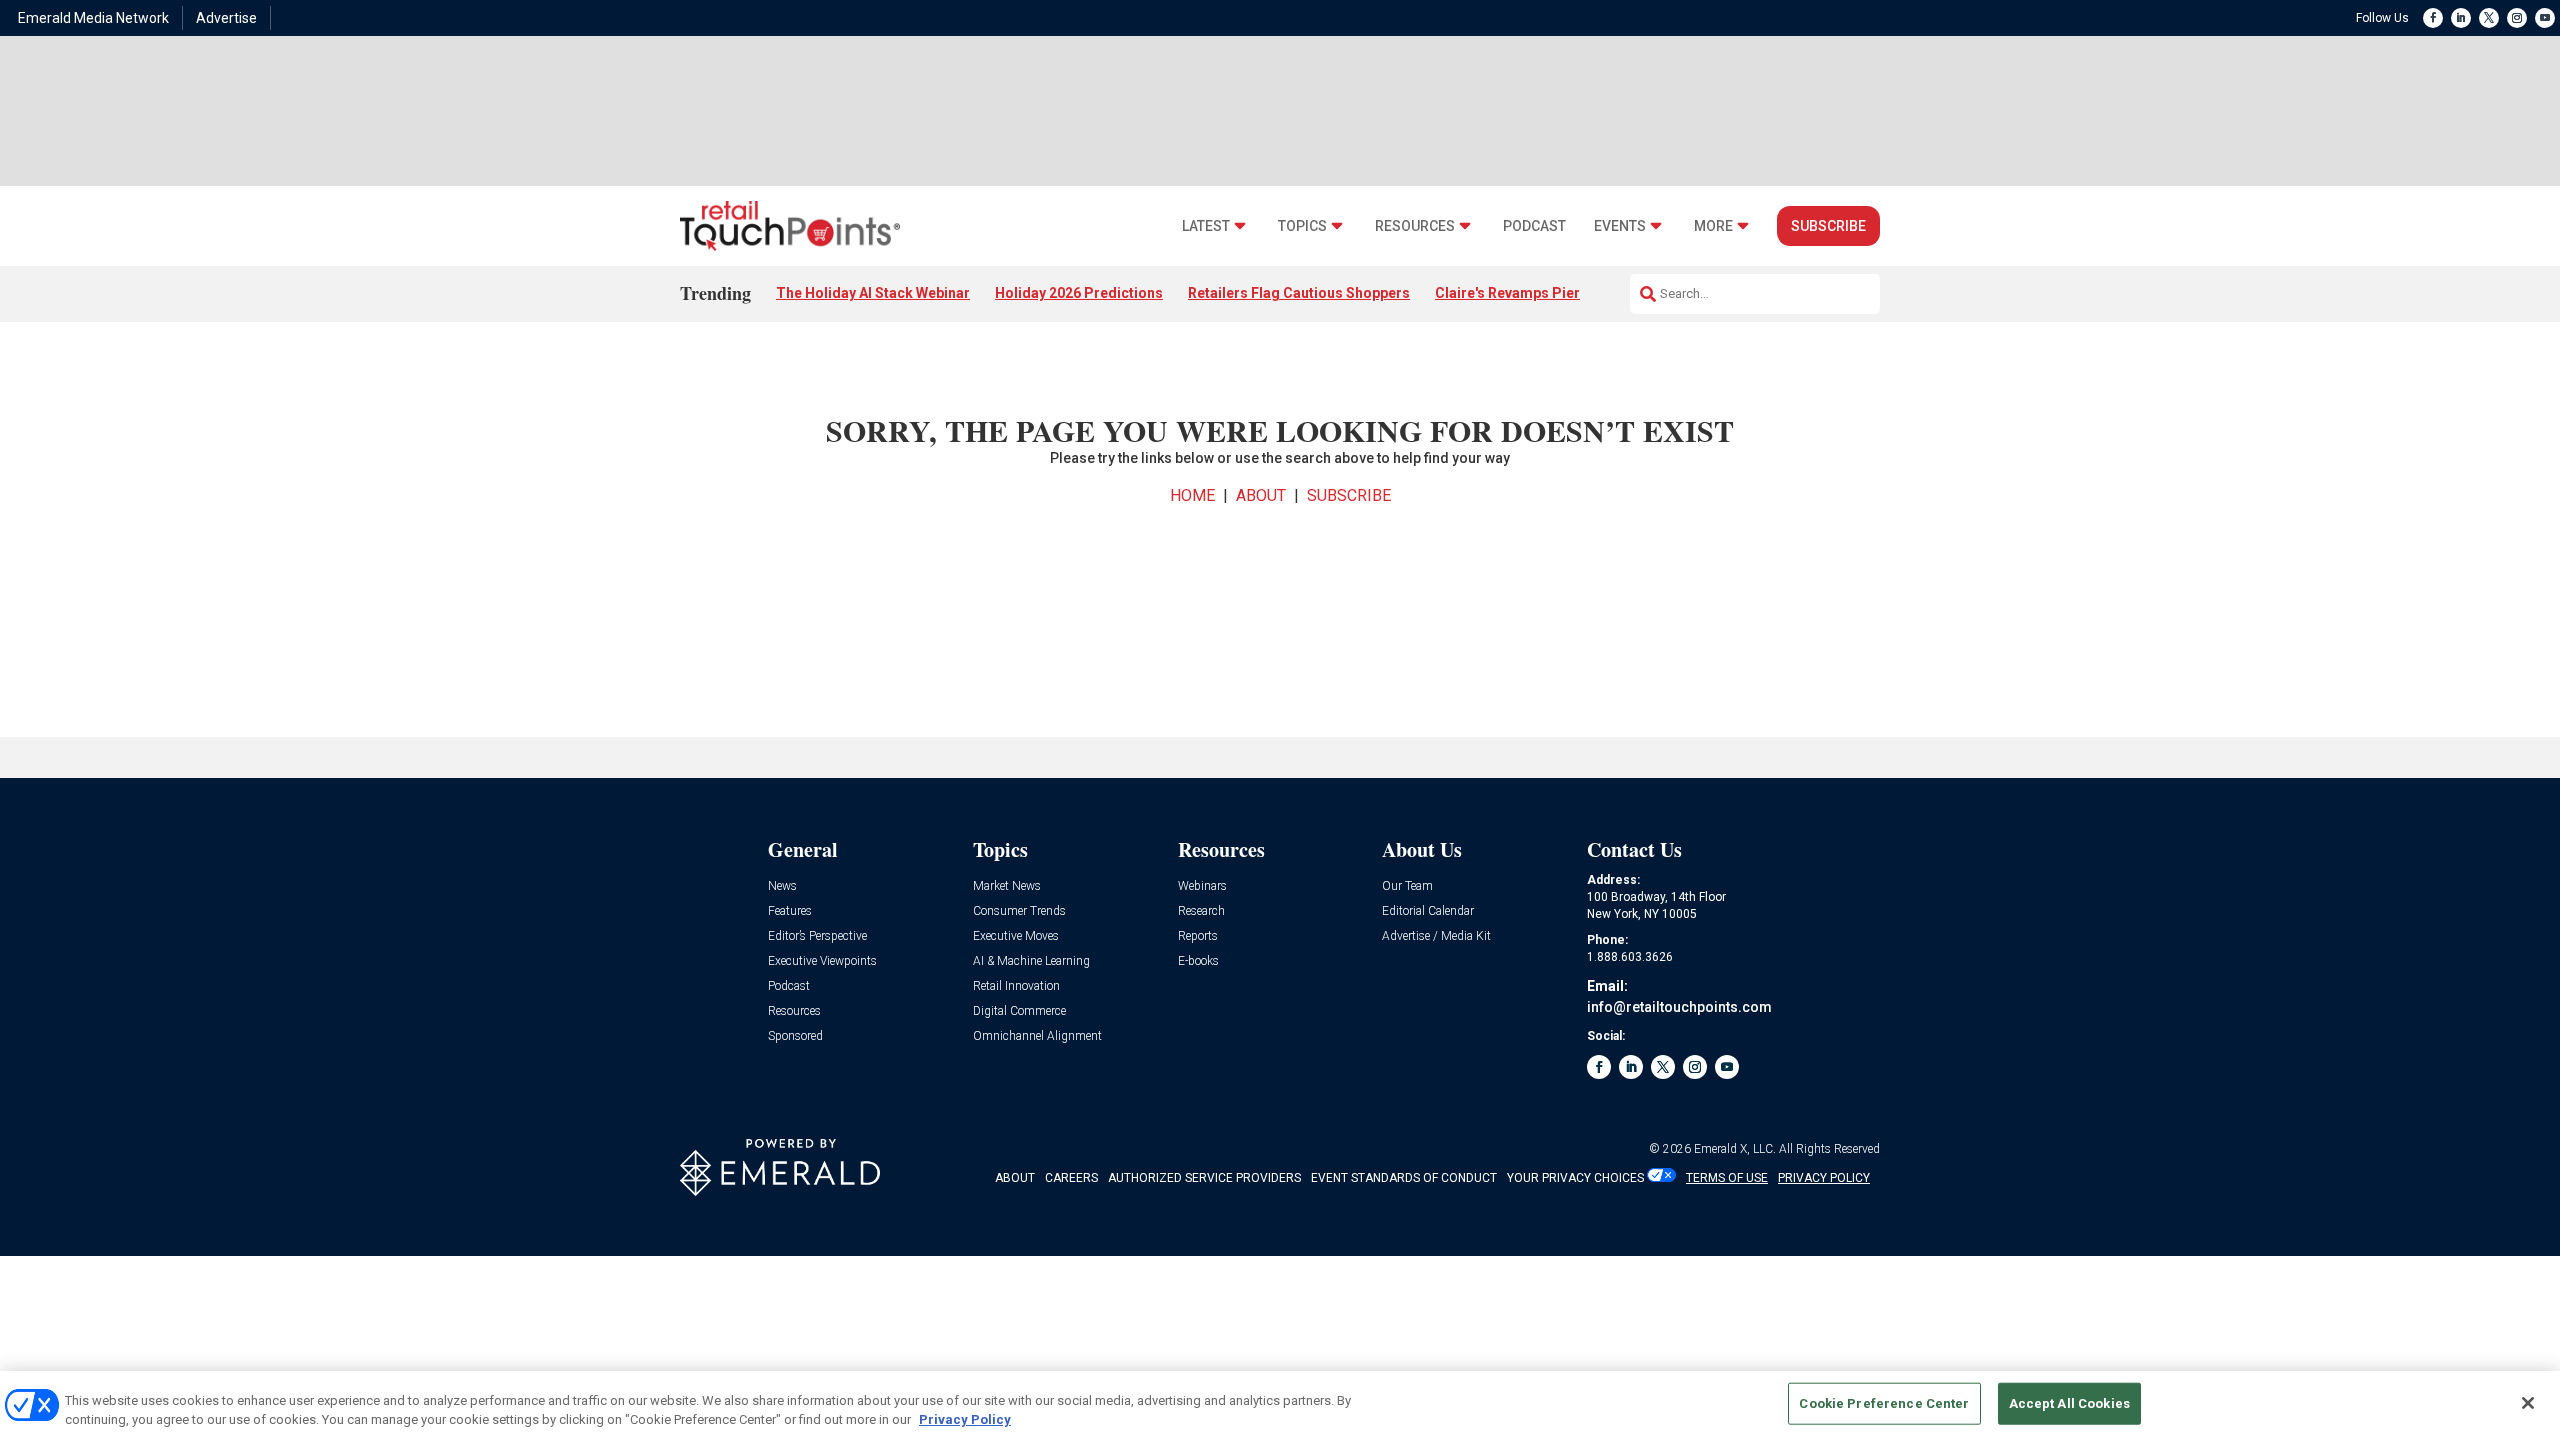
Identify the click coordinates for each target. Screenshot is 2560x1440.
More (1713, 226)
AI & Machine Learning (1031, 961)
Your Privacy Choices (1575, 1178)
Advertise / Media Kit (1436, 936)
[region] (1280, 1405)
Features (790, 911)
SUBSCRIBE (1349, 495)
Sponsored (795, 1036)
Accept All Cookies (2069, 1403)
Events (1620, 226)
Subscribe (1828, 226)
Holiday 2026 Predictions (1079, 293)
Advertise (226, 18)
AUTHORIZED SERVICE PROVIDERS (1204, 1178)
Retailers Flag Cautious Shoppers (1299, 293)
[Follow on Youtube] (2545, 18)
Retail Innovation (1016, 986)
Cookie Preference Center (1884, 1403)
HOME (1192, 495)
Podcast (1534, 226)
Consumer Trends (1019, 911)
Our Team (1407, 886)
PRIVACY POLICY (1824, 1178)
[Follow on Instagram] (2517, 18)
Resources (1415, 226)
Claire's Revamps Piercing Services (1552, 293)
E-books (1198, 961)
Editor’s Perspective (817, 936)
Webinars (1202, 886)
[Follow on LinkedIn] (2461, 18)
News (782, 886)
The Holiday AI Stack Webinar (873, 293)
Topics (1302, 226)
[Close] (2528, 1403)
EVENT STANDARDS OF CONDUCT (1404, 1178)
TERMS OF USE (1727, 1178)
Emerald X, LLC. (1735, 1149)
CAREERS (1071, 1178)
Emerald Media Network (93, 18)
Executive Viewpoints (822, 961)
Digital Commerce (1019, 1011)
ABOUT (1261, 495)
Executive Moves (1016, 936)
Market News (1007, 886)
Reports (1198, 936)
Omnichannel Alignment (1037, 1036)
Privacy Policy (965, 1419)
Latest (1206, 226)
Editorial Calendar (1428, 911)
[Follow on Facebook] (2433, 18)
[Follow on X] (2489, 18)
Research (1201, 911)
